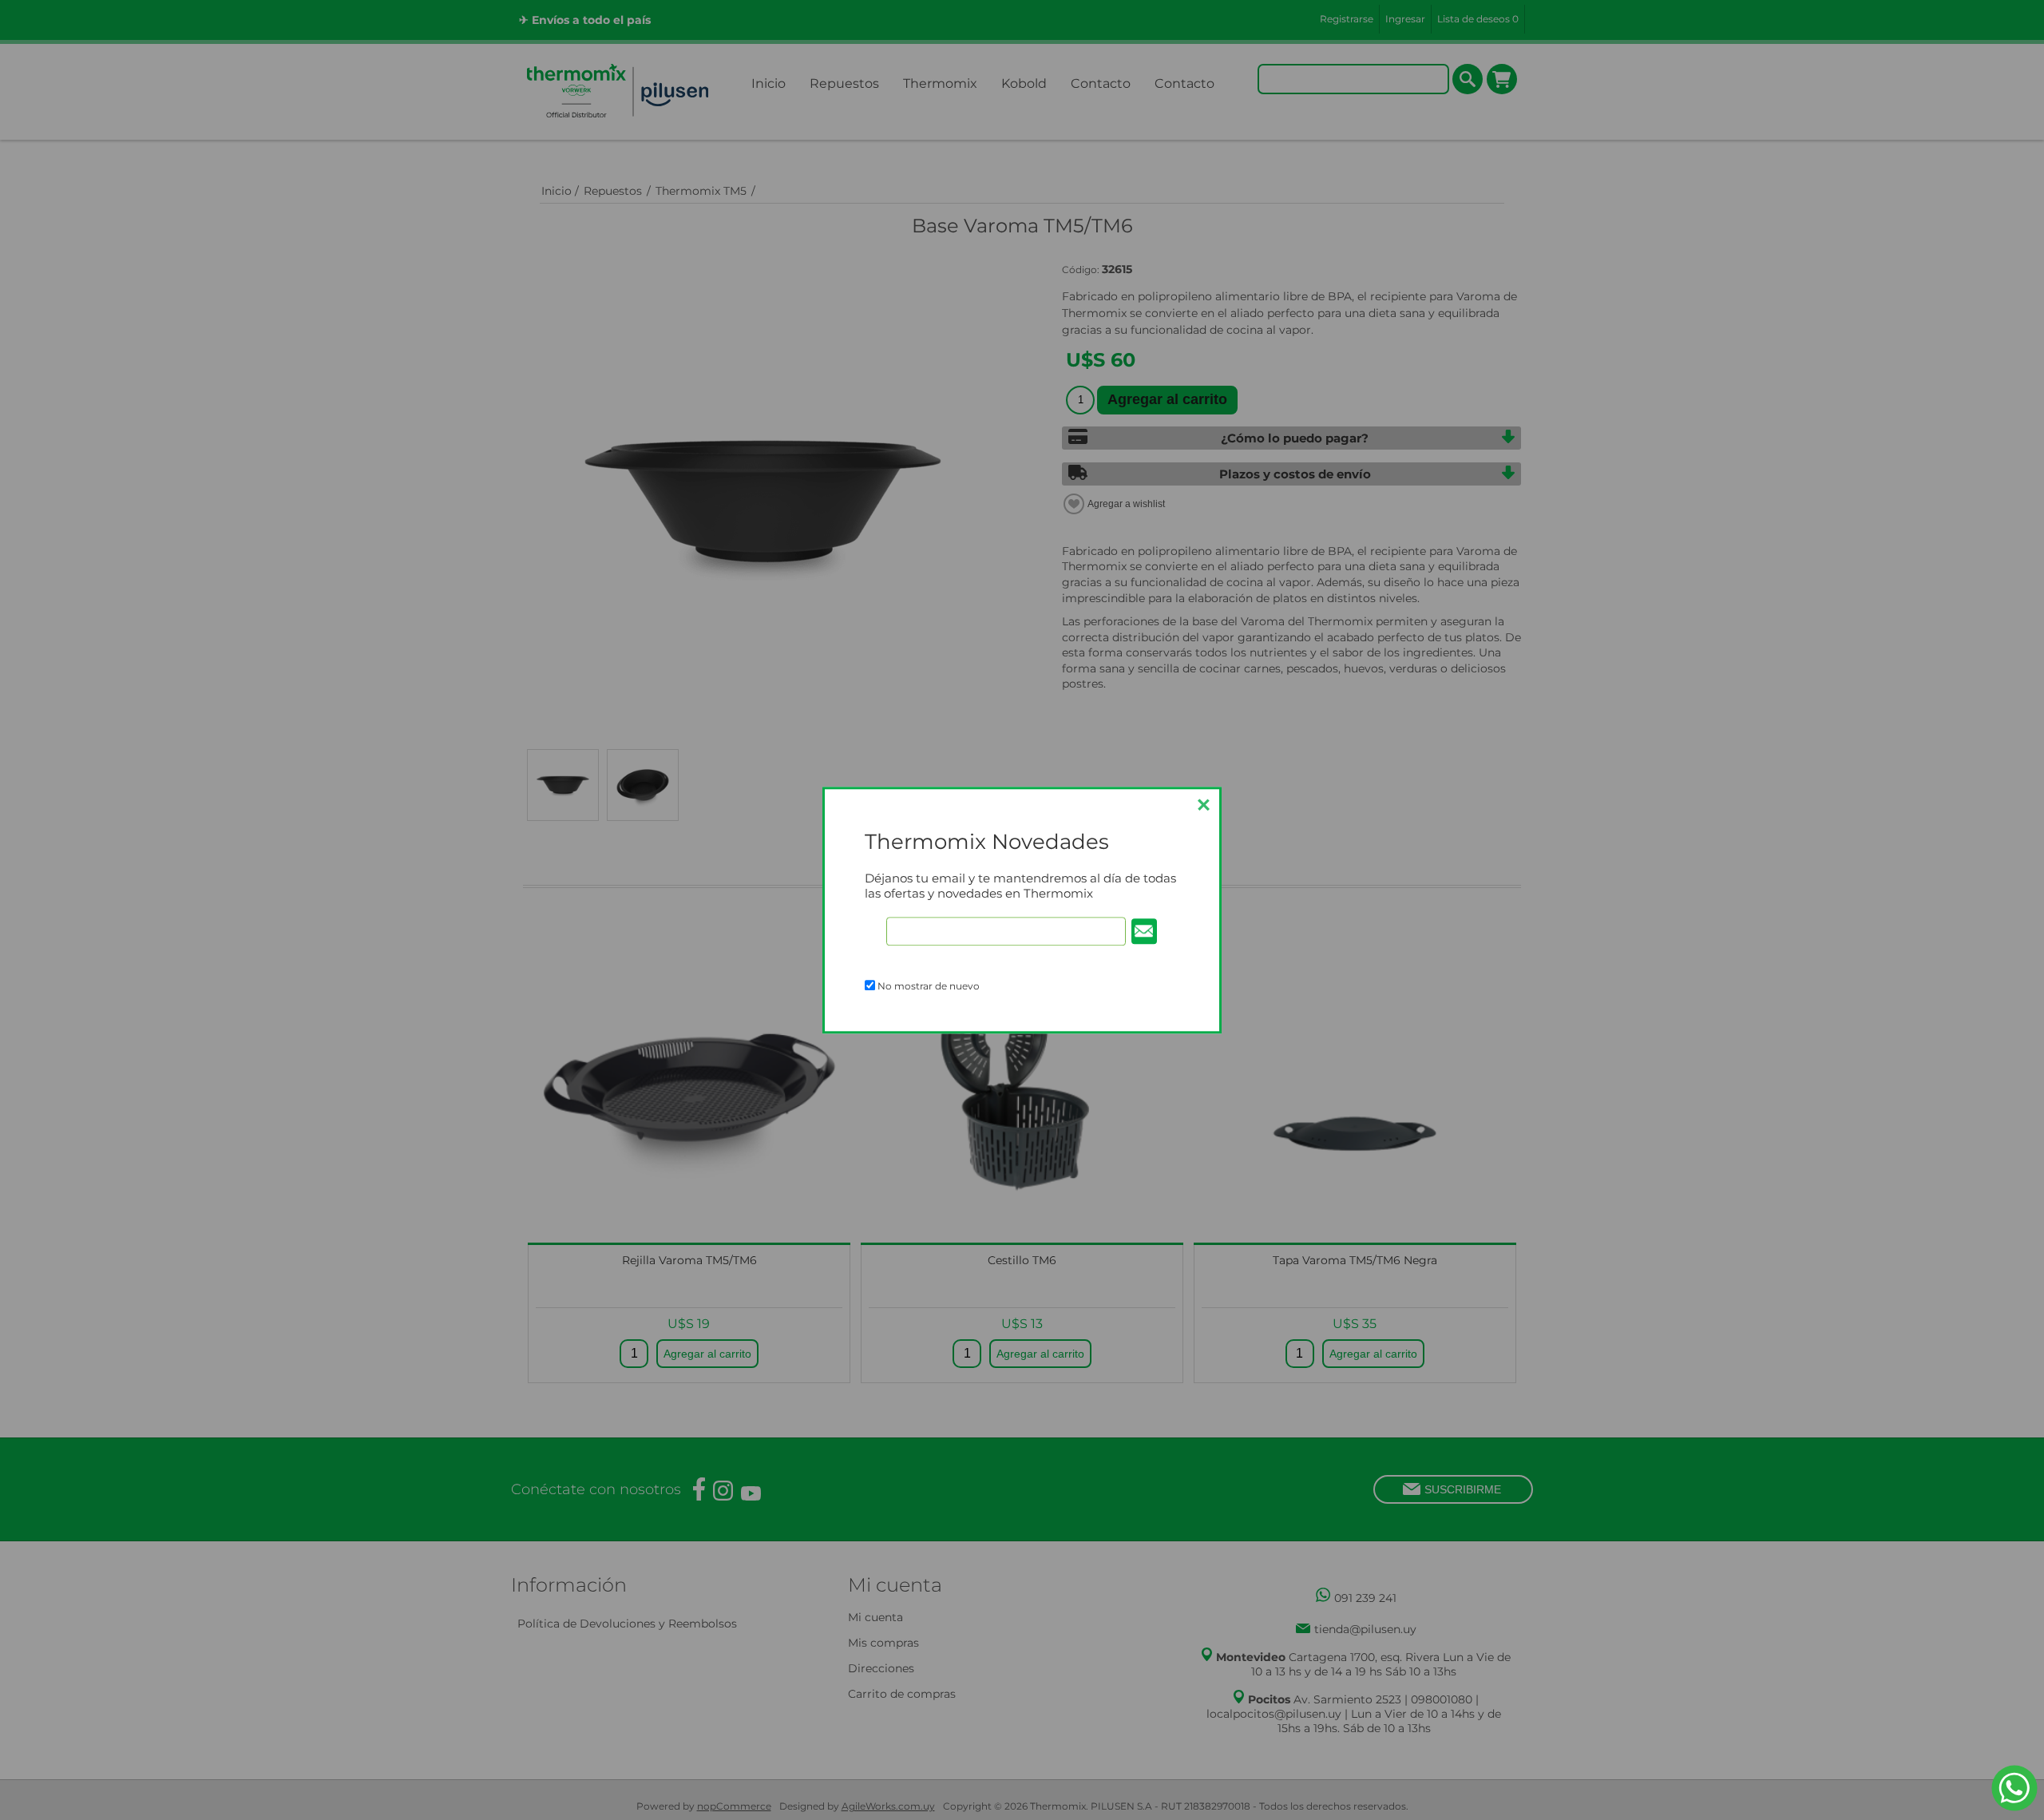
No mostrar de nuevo (929, 985)
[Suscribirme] (1144, 931)
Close (1203, 805)
